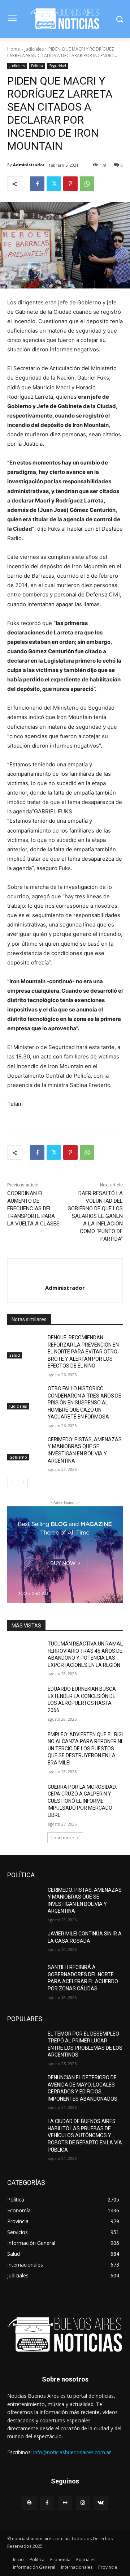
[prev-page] (12, 1482)
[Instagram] (83, 2503)
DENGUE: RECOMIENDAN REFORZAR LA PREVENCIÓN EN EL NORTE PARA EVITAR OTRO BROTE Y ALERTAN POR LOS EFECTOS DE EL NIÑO (83, 1352)
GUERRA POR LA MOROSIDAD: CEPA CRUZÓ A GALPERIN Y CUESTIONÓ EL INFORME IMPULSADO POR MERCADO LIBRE (82, 1801)
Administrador (29, 165)
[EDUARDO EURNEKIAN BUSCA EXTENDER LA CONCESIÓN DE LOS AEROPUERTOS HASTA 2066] (25, 1698)
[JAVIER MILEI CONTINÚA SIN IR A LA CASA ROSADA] (25, 1942)
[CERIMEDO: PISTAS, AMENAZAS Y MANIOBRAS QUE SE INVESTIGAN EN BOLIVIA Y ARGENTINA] (25, 1448)
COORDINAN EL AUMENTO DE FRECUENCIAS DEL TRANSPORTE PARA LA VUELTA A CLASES (33, 1208)
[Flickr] (65, 2503)
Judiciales (34, 49)
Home (14, 49)
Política (37, 66)
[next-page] (23, 1482)
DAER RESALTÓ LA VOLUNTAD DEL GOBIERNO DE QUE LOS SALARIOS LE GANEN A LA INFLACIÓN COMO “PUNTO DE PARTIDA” (95, 1216)
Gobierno (18, 1457)
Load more (63, 1838)
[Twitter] (54, 184)
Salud (15, 1355)
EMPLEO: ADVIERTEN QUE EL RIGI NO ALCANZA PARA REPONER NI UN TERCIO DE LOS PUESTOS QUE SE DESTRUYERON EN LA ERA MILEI (85, 1749)
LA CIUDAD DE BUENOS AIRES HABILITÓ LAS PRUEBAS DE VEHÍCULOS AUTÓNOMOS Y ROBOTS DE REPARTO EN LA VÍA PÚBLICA (85, 2135)
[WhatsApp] (87, 184)
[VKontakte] (101, 2503)
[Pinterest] (70, 184)
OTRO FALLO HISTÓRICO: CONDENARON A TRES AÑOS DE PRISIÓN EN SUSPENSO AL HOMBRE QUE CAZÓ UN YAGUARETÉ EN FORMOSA (84, 1403)
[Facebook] (37, 184)
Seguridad (58, 66)
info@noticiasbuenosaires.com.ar (72, 2452)
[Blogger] (29, 2503)
